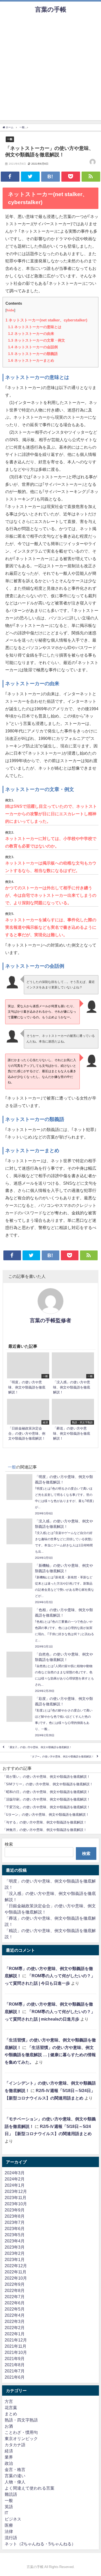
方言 (9, 2401)
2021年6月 (15, 2377)
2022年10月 (16, 2278)
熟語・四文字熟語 (21, 2420)
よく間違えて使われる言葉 (30, 2488)
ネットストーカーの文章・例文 (37, 340)
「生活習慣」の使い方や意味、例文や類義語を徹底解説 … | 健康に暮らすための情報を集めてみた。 (50, 2055)
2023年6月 (15, 2228)
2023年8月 (15, 2216)
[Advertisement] (51, 70)
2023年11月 (16, 2198)
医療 (9, 2525)
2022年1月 (15, 2334)
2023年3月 (15, 2247)
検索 (9, 1844)
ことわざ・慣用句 (21, 2432)
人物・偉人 (15, 2482)
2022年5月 (15, 2309)
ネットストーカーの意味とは (35, 327)
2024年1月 (15, 2185)
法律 (9, 2531)
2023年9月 (15, 2210)
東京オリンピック (21, 2438)
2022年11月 (16, 2272)
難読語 (11, 2494)
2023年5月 (15, 2235)
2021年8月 (15, 2365)
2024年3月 (15, 2173)
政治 (9, 2463)
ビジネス (13, 2519)
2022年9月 (15, 2284)
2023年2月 (15, 2253)
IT (6, 2513)
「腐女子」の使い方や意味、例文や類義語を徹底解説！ (39, 1747)
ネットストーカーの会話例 (33, 347)
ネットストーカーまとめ (31, 360)
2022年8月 (15, 2290)
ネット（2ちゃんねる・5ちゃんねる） (40, 2544)
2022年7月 (15, 2297)
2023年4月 (15, 2241)
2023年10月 (16, 2204)
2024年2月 (15, 2179)
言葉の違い (15, 2476)
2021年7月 (15, 2371)
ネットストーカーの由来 (31, 334)
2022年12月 (16, 2266)
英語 (9, 2507)
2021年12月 (16, 2340)
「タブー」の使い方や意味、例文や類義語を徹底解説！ (62, 1757)
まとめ (11, 2414)
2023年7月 (15, 2222)
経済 (9, 2451)
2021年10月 (16, 2352)
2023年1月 (15, 2259)
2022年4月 (15, 2315)
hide (10, 310)
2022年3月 (15, 2321)
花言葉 (11, 2408)
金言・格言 (15, 2469)
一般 (10, 139)
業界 (9, 2457)
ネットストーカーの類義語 (33, 354)
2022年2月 (15, 2328)
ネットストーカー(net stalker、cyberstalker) (46, 320)
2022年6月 (15, 2303)
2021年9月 (15, 2359)
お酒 (9, 2426)
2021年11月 (16, 2346)
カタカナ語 (15, 2445)
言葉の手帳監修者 (51, 1320)
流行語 (11, 2538)
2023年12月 (16, 2191)
